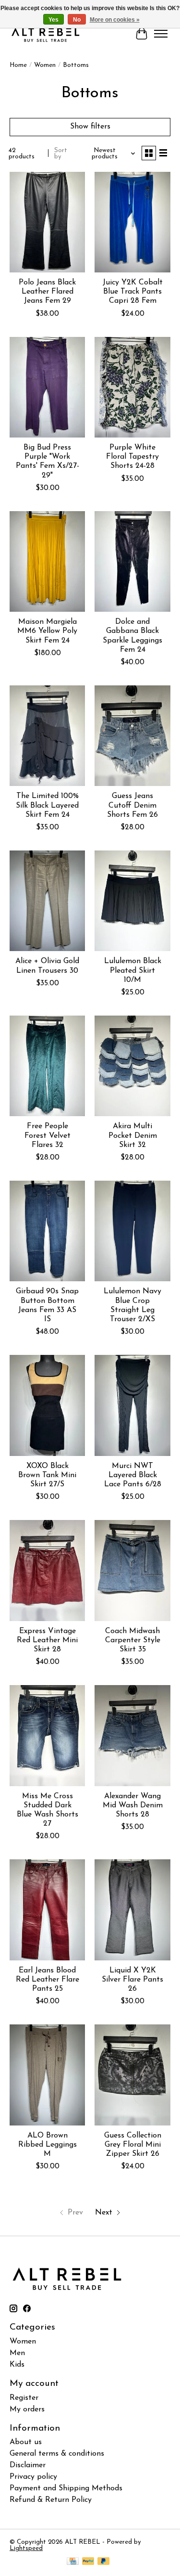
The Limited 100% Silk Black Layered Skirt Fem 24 (47, 805)
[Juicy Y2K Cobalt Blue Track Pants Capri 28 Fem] (132, 222)
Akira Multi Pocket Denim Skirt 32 (133, 1135)
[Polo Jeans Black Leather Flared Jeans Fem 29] (47, 222)
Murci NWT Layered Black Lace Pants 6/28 (133, 1475)
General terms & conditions (57, 2454)
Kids (17, 2365)
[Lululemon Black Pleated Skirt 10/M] (132, 901)
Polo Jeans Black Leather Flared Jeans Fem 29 (47, 292)
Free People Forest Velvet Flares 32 (48, 1135)
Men (17, 2353)
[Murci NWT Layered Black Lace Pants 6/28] (132, 1405)
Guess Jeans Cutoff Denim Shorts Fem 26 (132, 805)
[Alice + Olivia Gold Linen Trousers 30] (47, 901)
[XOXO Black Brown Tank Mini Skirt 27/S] (47, 1405)
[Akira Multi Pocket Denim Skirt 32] (132, 1066)
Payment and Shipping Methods (66, 2488)
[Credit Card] (73, 2562)
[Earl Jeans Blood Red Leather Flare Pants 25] (47, 1910)
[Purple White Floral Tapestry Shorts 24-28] (132, 387)
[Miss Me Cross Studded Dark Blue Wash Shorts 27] (47, 1735)
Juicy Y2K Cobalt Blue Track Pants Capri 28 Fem (133, 292)
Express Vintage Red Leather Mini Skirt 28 (47, 1640)
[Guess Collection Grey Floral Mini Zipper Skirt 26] (132, 2075)
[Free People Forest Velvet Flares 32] (47, 1066)
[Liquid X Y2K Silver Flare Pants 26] (132, 1910)
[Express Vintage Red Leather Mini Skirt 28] (47, 1570)
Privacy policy (33, 2477)
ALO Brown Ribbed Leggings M (48, 2145)
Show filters (90, 127)
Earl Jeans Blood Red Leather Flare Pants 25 (48, 1980)
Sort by (61, 154)
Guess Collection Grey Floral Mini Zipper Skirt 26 (133, 2145)
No (77, 20)
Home (18, 65)
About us (26, 2442)
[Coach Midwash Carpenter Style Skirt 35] (132, 1570)
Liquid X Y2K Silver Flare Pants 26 (132, 1980)
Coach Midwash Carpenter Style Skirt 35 (133, 1640)
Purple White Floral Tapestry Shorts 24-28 (132, 457)
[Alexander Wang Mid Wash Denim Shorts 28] (132, 1735)
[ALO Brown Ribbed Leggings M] (47, 2075)
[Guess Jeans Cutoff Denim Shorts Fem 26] (132, 736)
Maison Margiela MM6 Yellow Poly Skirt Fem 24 (47, 631)
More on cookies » (115, 20)
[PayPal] (88, 2562)
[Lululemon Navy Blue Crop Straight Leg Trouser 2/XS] (132, 1231)
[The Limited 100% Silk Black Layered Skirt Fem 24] (47, 736)
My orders (27, 2409)
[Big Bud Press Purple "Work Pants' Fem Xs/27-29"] (47, 387)
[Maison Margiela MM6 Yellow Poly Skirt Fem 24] (47, 561)
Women (45, 65)
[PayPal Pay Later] (104, 2562)
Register (24, 2398)
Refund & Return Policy (51, 2500)
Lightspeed (26, 2548)
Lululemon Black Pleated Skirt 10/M (133, 970)
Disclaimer (28, 2465)
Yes (54, 20)
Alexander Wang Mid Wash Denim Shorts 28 (133, 1805)
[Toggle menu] (161, 34)
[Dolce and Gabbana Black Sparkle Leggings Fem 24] (132, 561)
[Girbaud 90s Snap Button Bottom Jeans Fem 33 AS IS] (47, 1231)
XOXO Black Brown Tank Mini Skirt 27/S (47, 1475)
